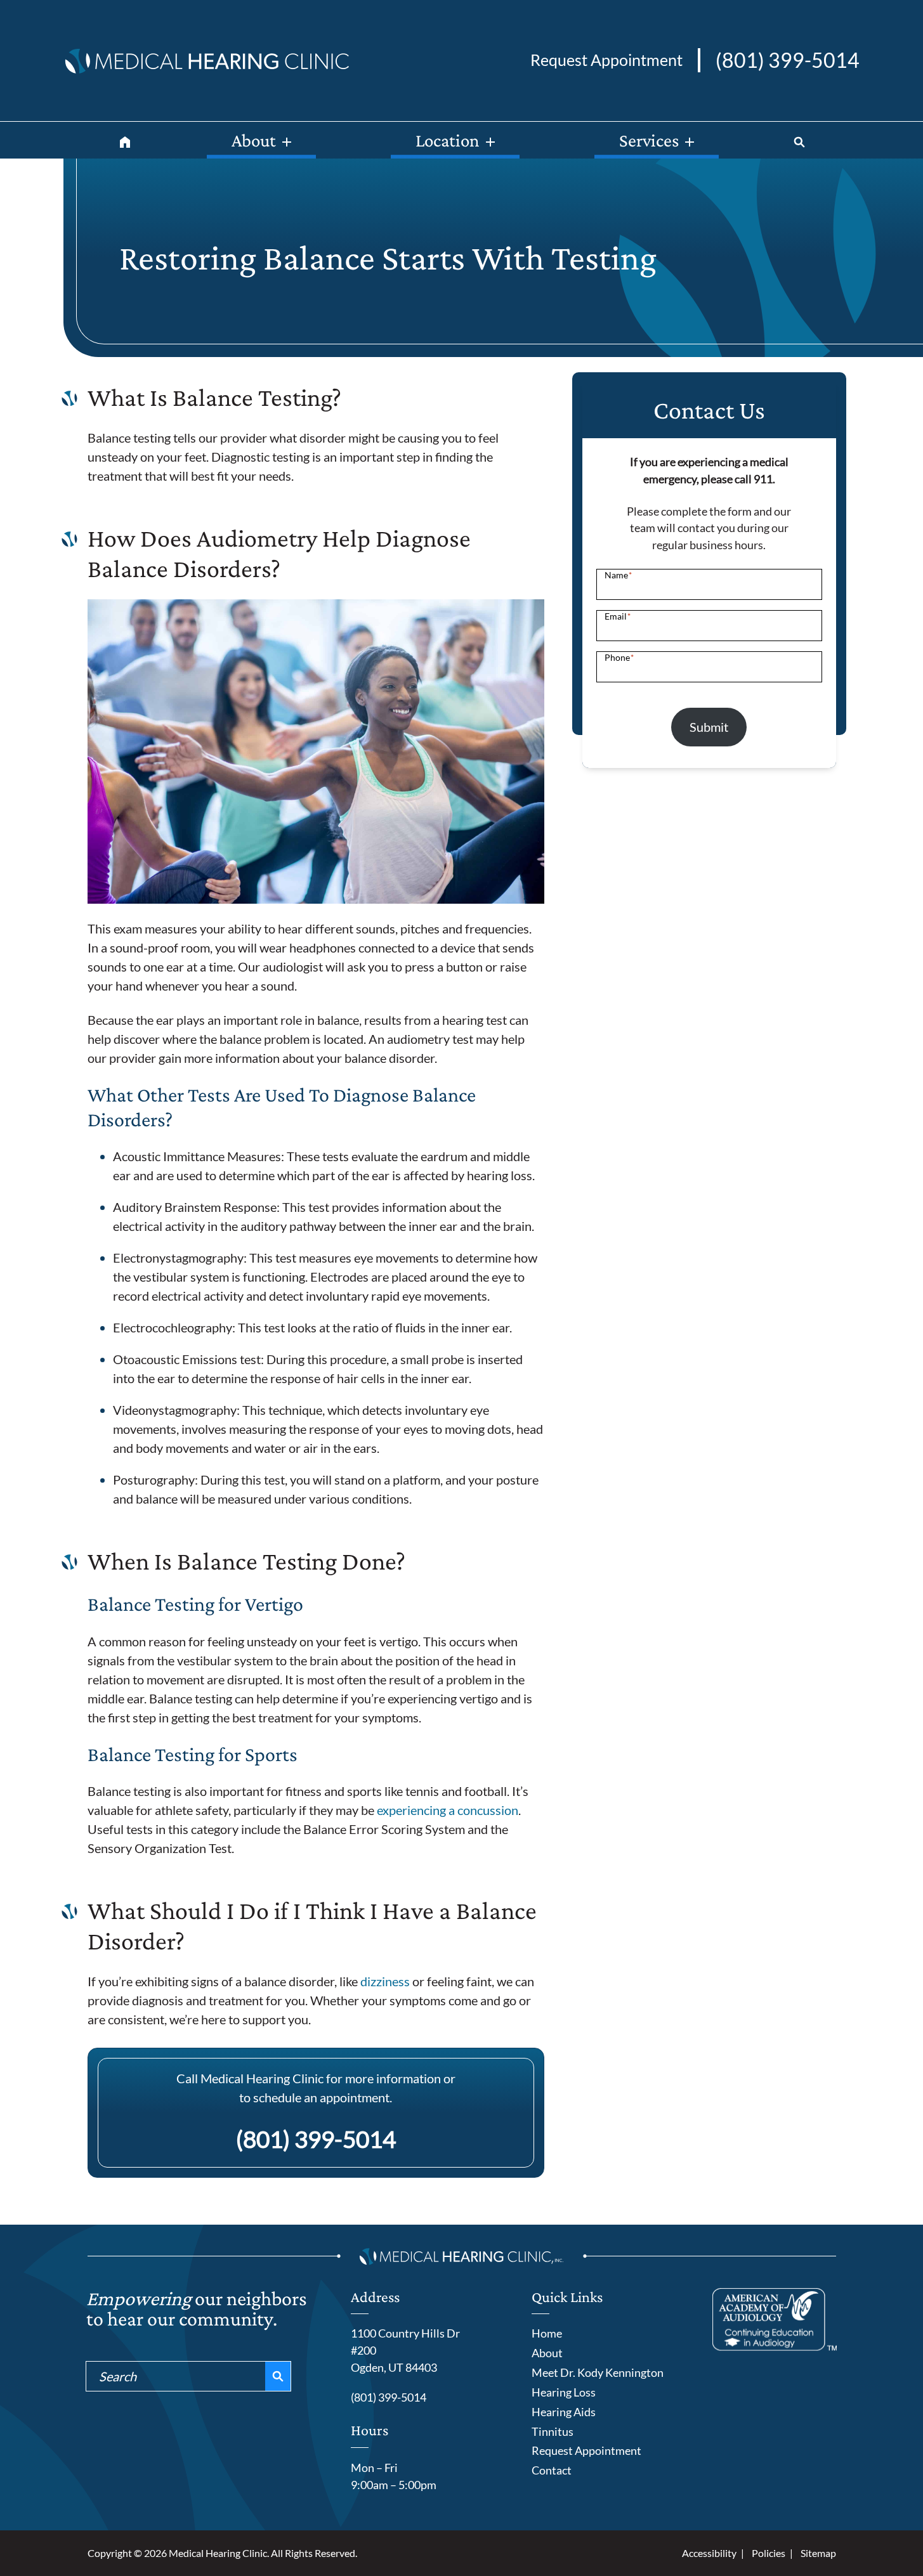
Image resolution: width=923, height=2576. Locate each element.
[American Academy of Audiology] (775, 2319)
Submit (709, 727)
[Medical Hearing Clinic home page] (206, 58)
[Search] (799, 140)
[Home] (126, 140)
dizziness (385, 1981)
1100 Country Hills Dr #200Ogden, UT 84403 (405, 2350)
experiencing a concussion (448, 1810)
